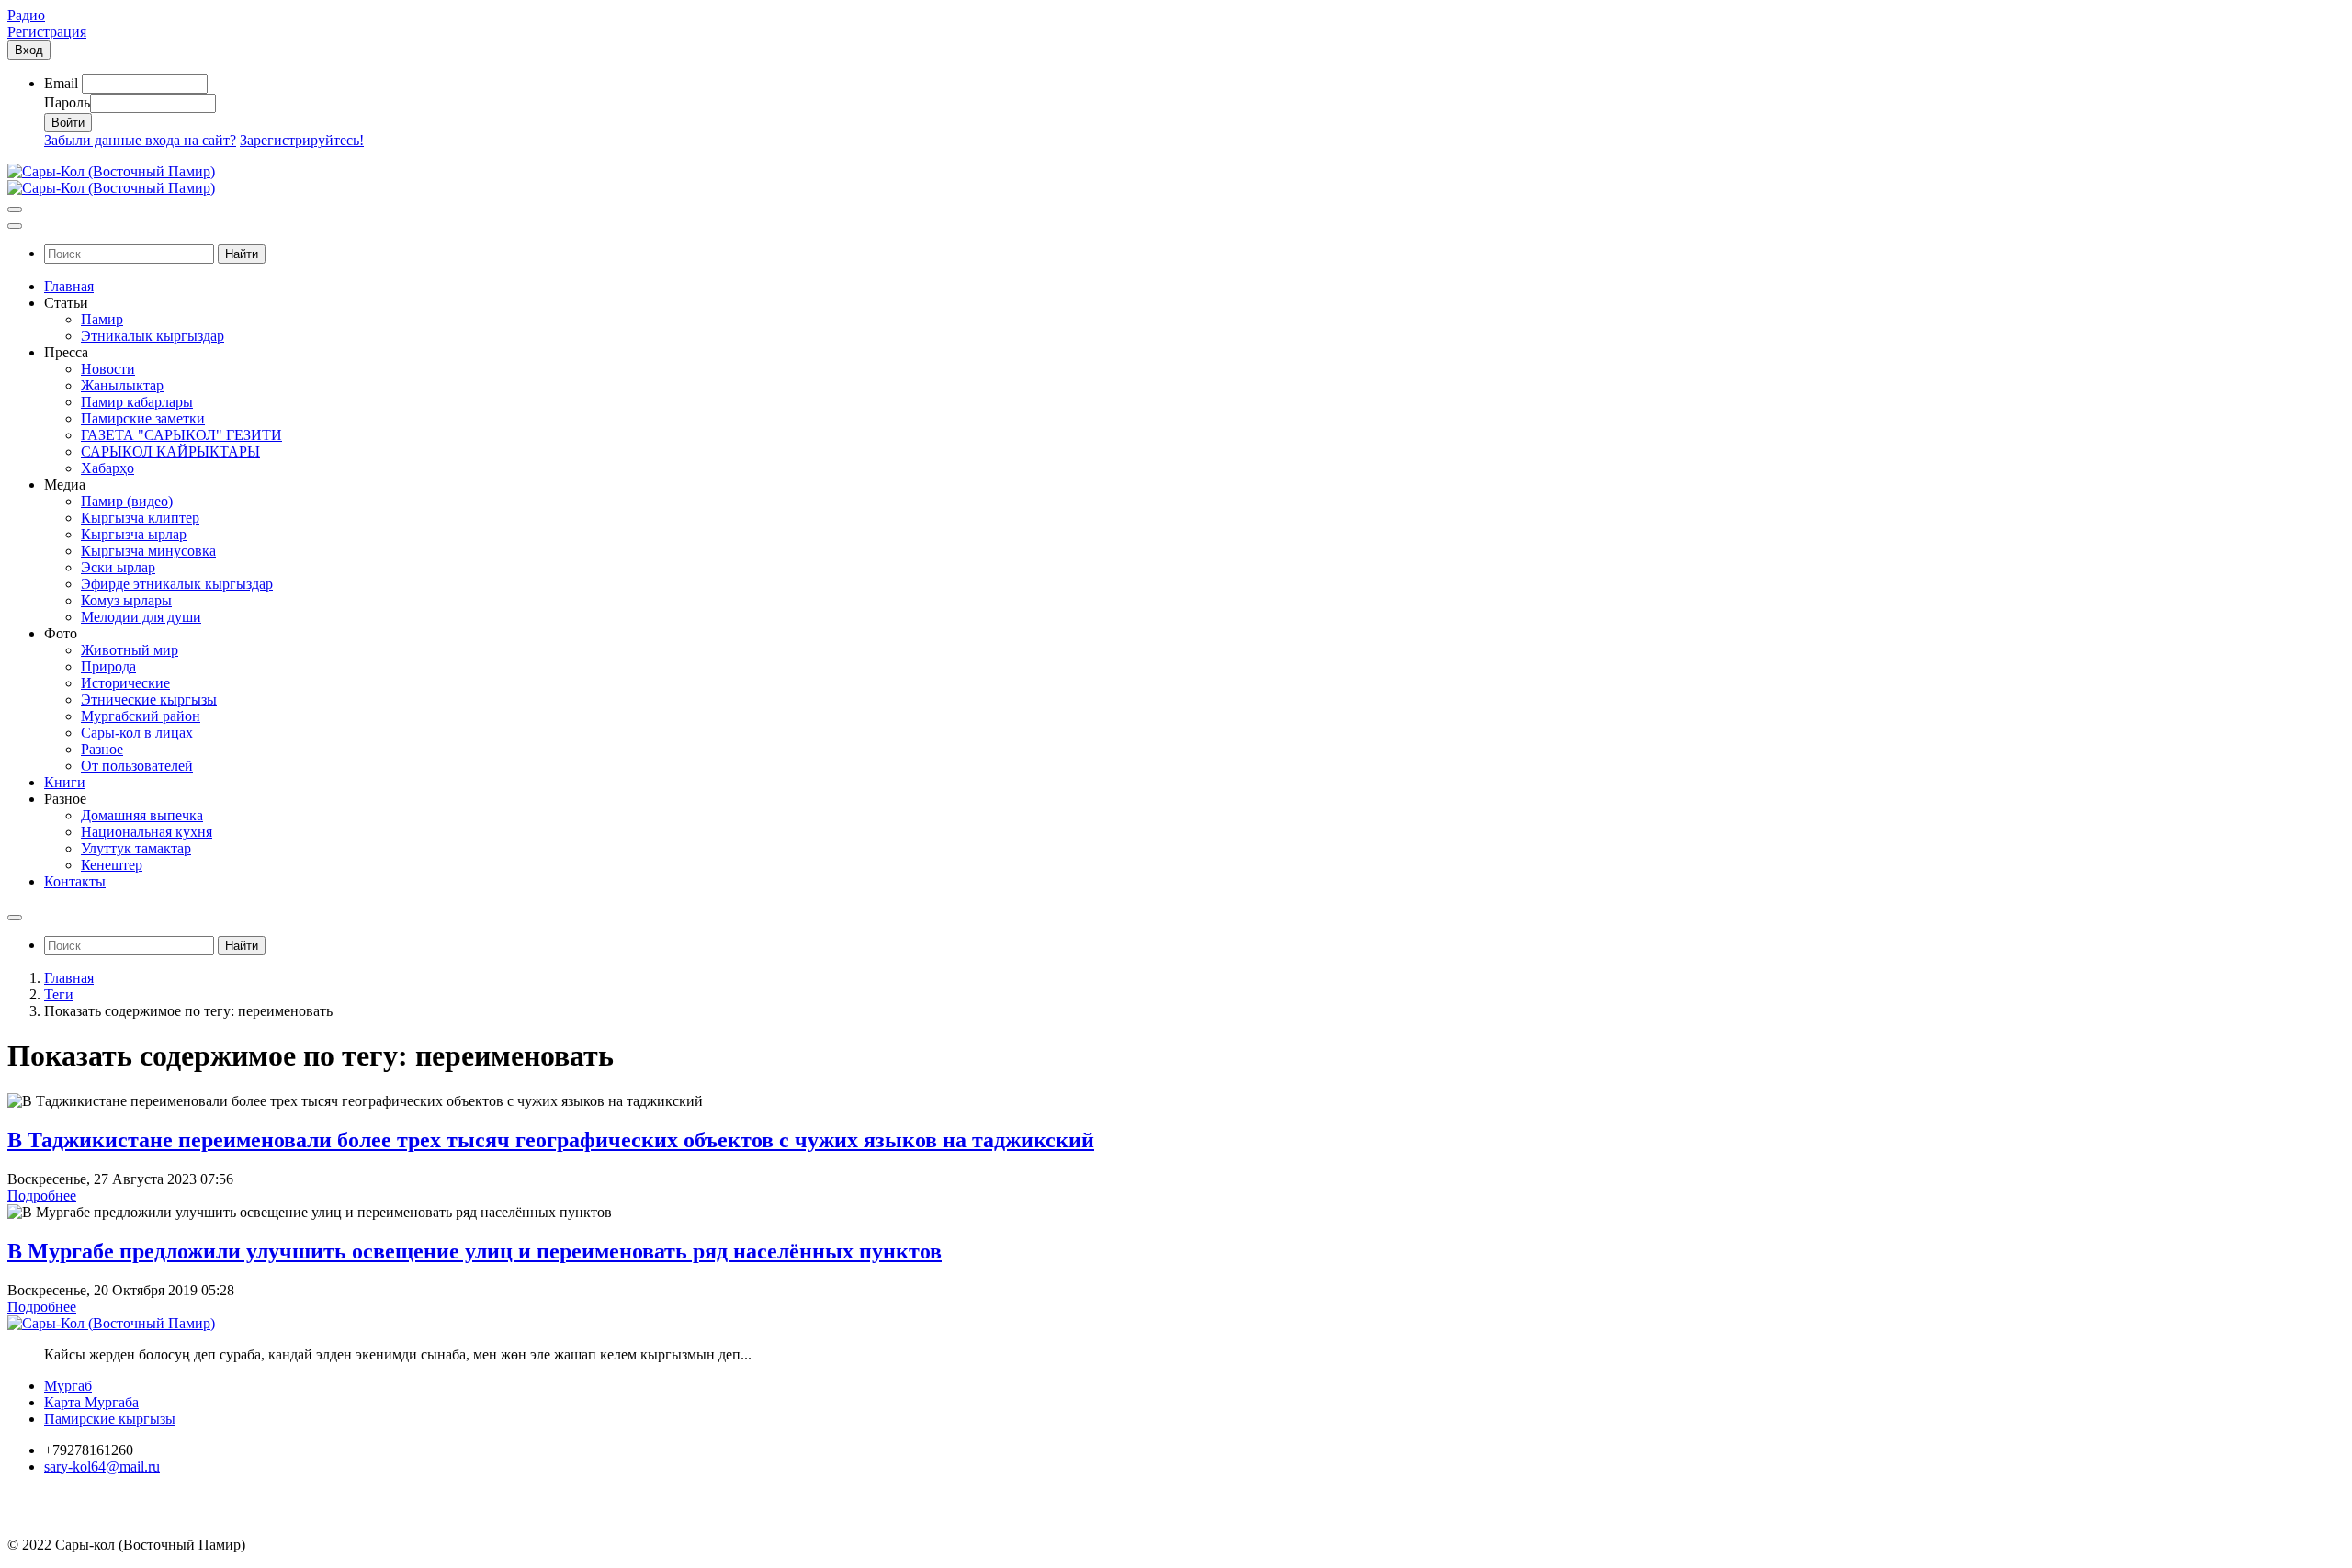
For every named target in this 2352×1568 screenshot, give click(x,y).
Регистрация (47, 32)
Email (61, 83)
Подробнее (42, 1196)
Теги (59, 994)
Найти (242, 254)
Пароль (67, 102)
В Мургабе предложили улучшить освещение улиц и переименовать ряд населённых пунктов (475, 1251)
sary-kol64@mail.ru (102, 1466)
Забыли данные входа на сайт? (140, 140)
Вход (29, 50)
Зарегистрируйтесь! (302, 140)
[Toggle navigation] (15, 209)
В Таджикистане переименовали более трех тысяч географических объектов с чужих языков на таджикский (551, 1140)
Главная (69, 978)
